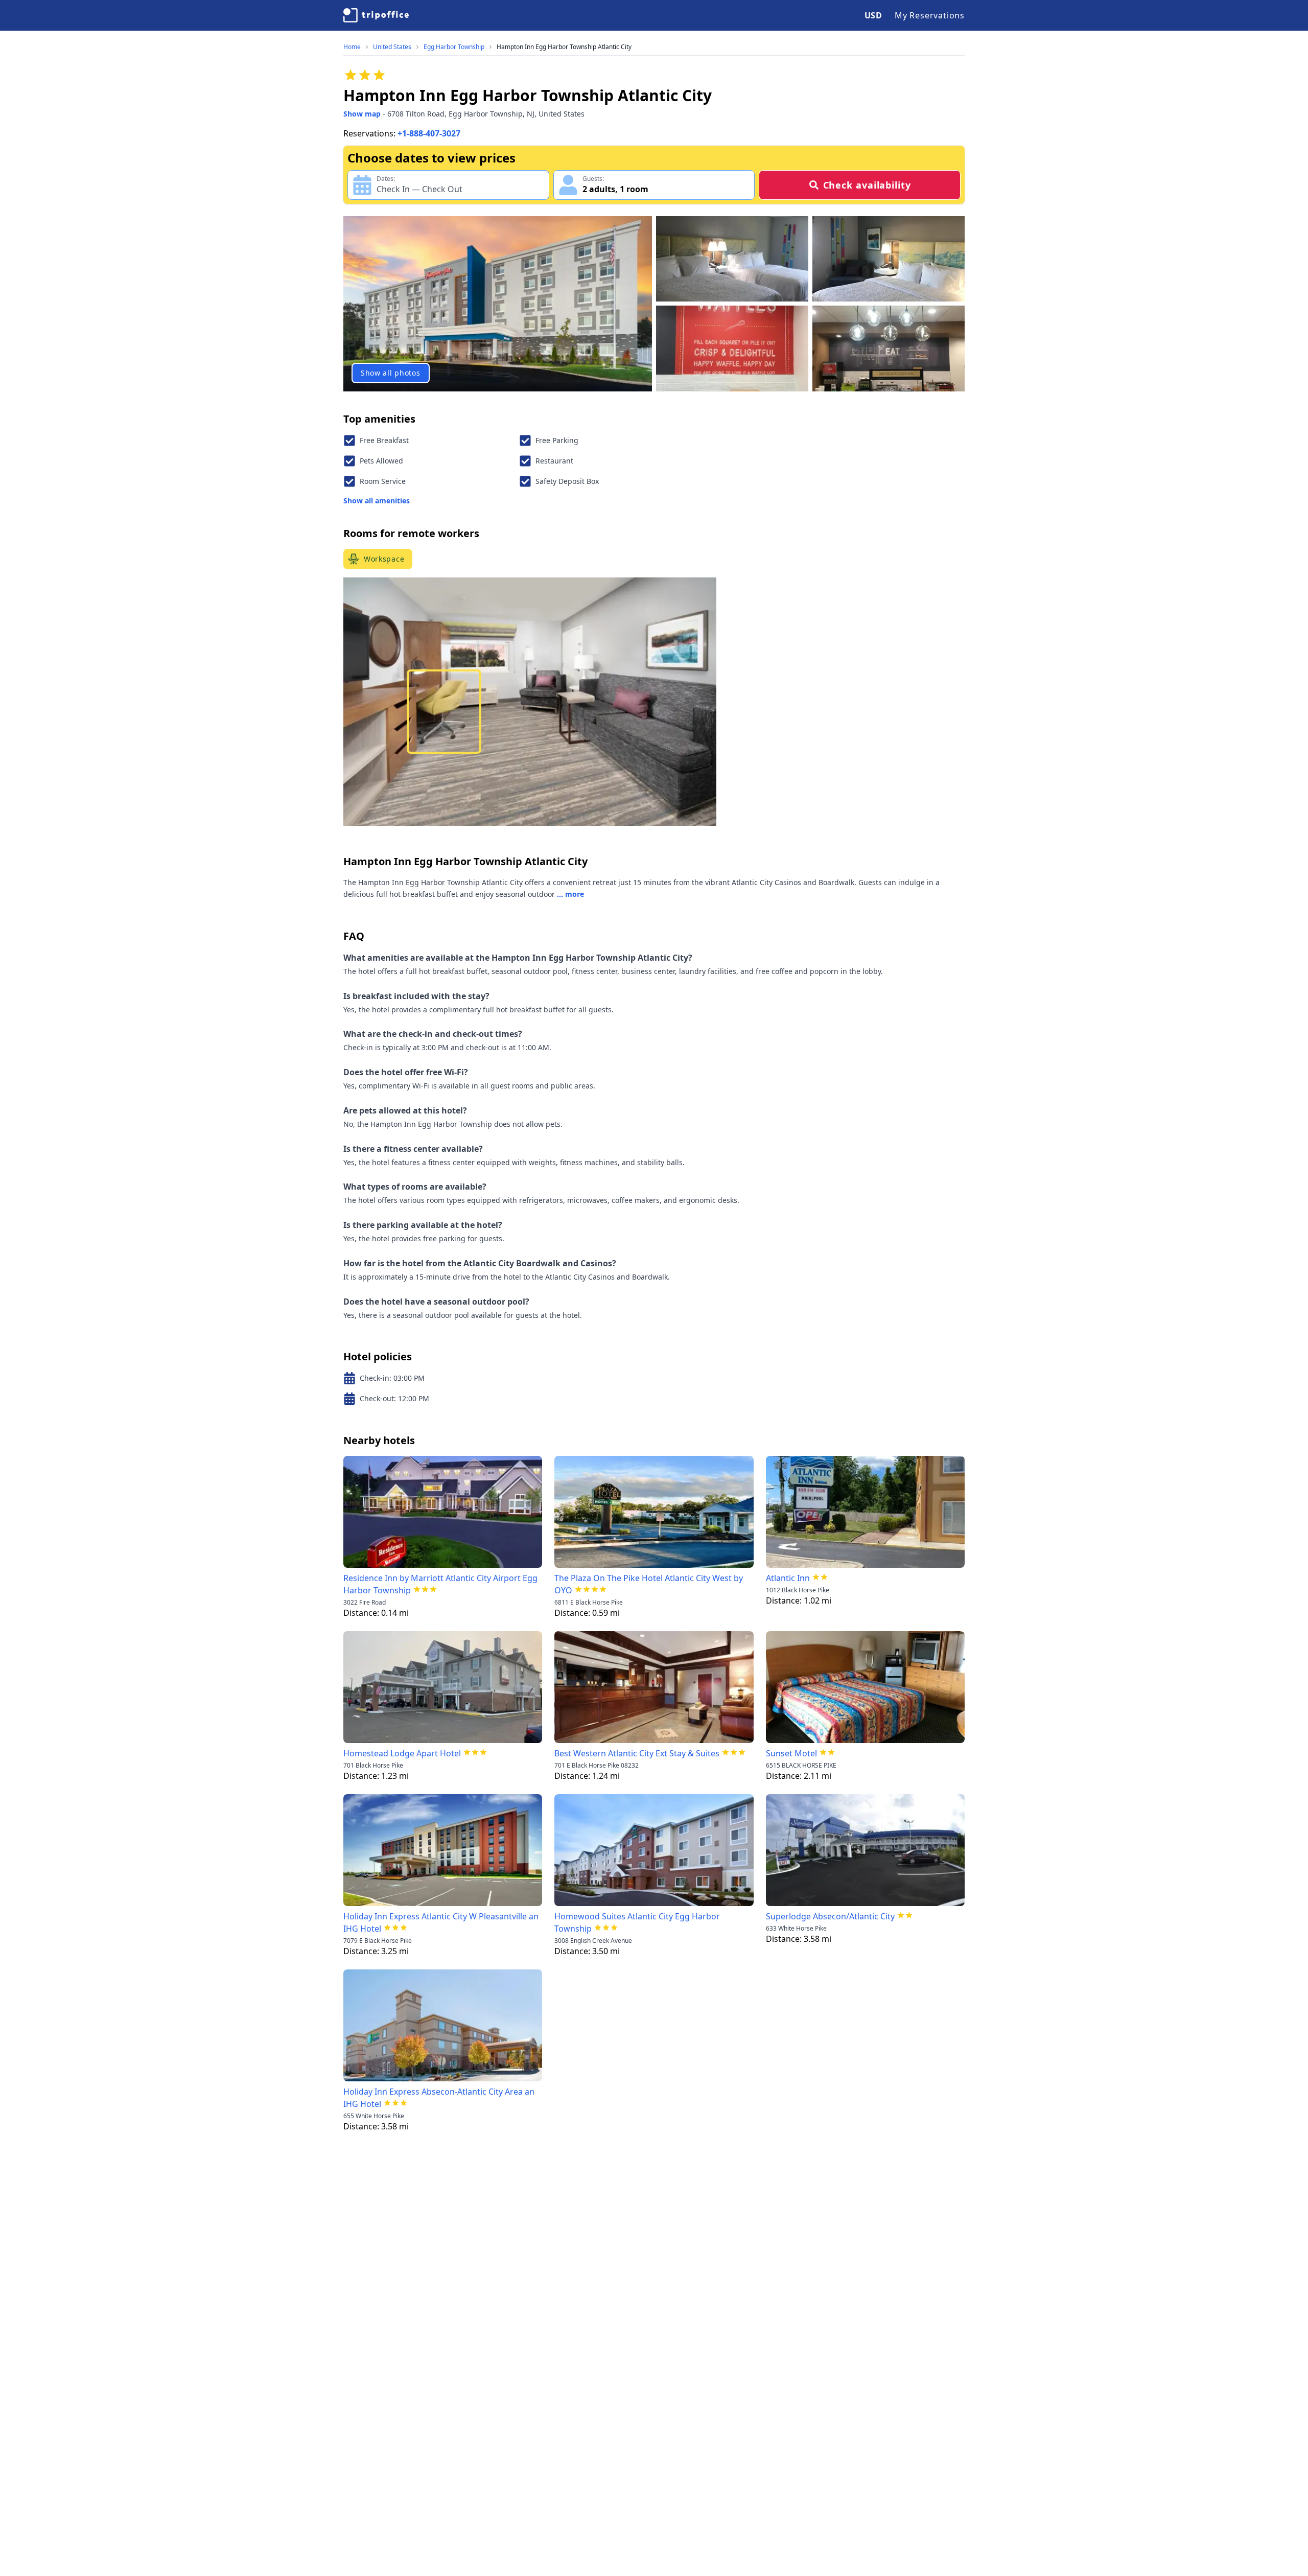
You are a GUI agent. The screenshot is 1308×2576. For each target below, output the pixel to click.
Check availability (867, 185)
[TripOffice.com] (376, 15)
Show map (362, 114)
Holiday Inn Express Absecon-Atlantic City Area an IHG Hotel (439, 2098)
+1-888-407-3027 (429, 133)
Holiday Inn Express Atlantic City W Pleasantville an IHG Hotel (441, 1922)
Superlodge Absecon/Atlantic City (830, 1916)
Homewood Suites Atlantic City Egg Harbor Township (637, 1922)
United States (392, 47)
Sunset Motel (791, 1753)
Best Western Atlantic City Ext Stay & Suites (637, 1753)
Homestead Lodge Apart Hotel (402, 1753)
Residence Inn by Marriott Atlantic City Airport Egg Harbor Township (440, 1584)
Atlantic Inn (788, 1578)
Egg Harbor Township (454, 47)
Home (352, 47)
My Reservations (930, 15)
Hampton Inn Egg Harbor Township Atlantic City (564, 47)
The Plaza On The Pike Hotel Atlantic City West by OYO (649, 1584)
